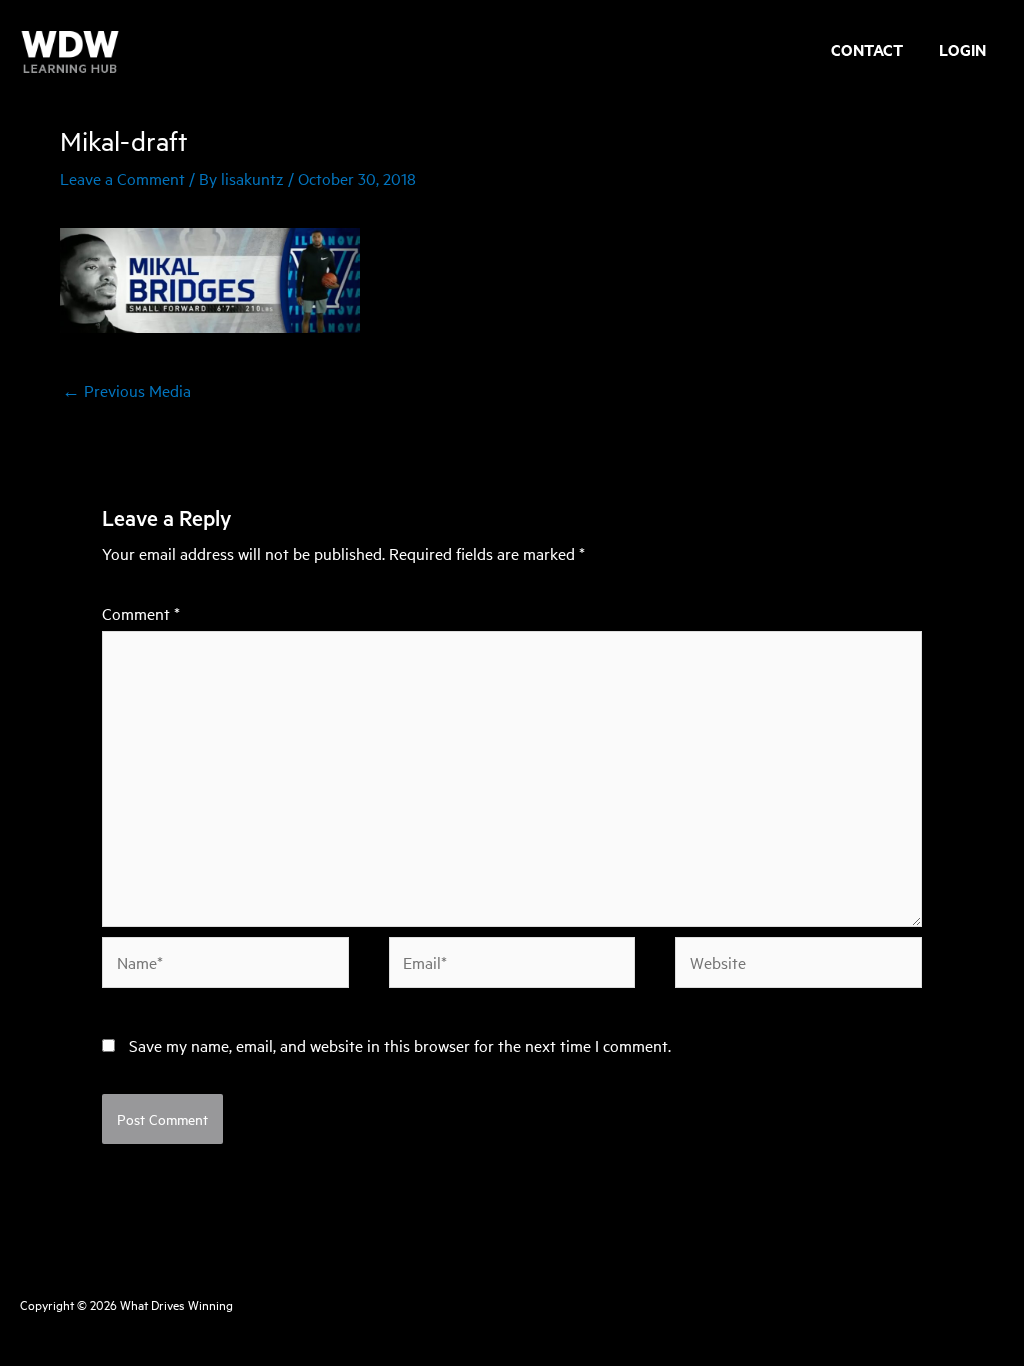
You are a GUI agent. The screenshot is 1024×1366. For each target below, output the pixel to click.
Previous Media (126, 390)
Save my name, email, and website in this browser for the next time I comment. (400, 1045)
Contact (867, 52)
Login (962, 52)
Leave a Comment (122, 178)
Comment (141, 613)
